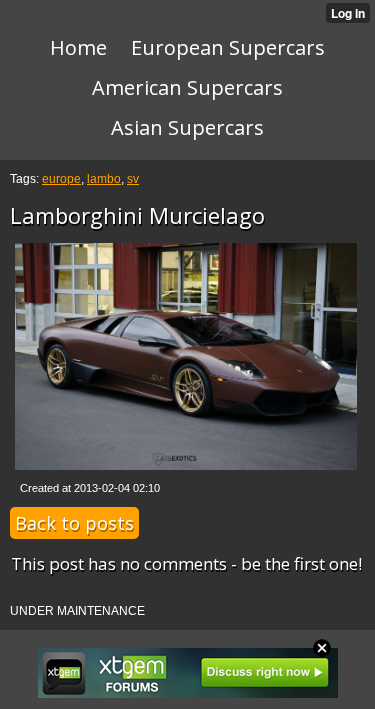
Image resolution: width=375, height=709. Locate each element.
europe (61, 179)
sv (133, 179)
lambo (104, 179)
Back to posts (74, 523)
